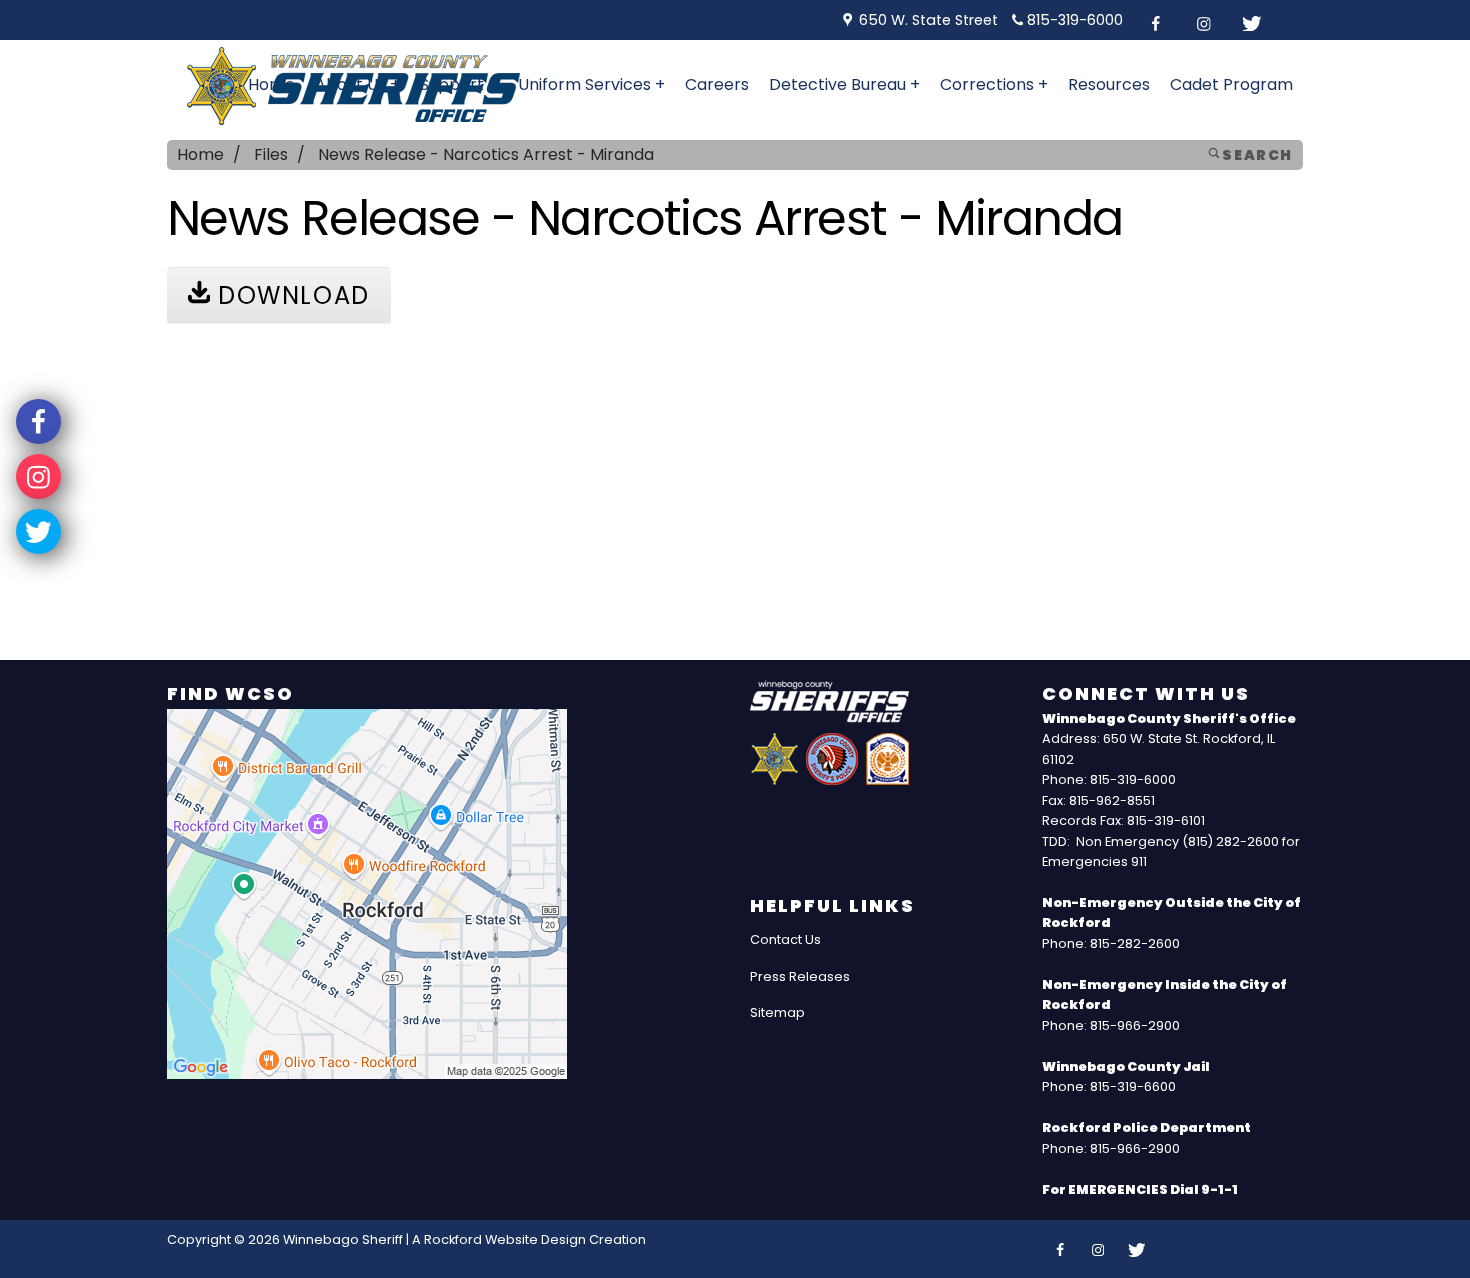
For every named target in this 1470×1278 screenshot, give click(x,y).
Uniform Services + (591, 84)
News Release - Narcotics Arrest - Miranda (486, 154)
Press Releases (800, 976)
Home (200, 154)
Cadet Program (1231, 84)
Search (1256, 155)
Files (271, 154)
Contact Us (785, 939)
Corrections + (994, 84)
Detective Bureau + (844, 84)
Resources (1109, 84)
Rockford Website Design (505, 1239)
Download (289, 295)
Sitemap (777, 1012)
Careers (717, 84)
